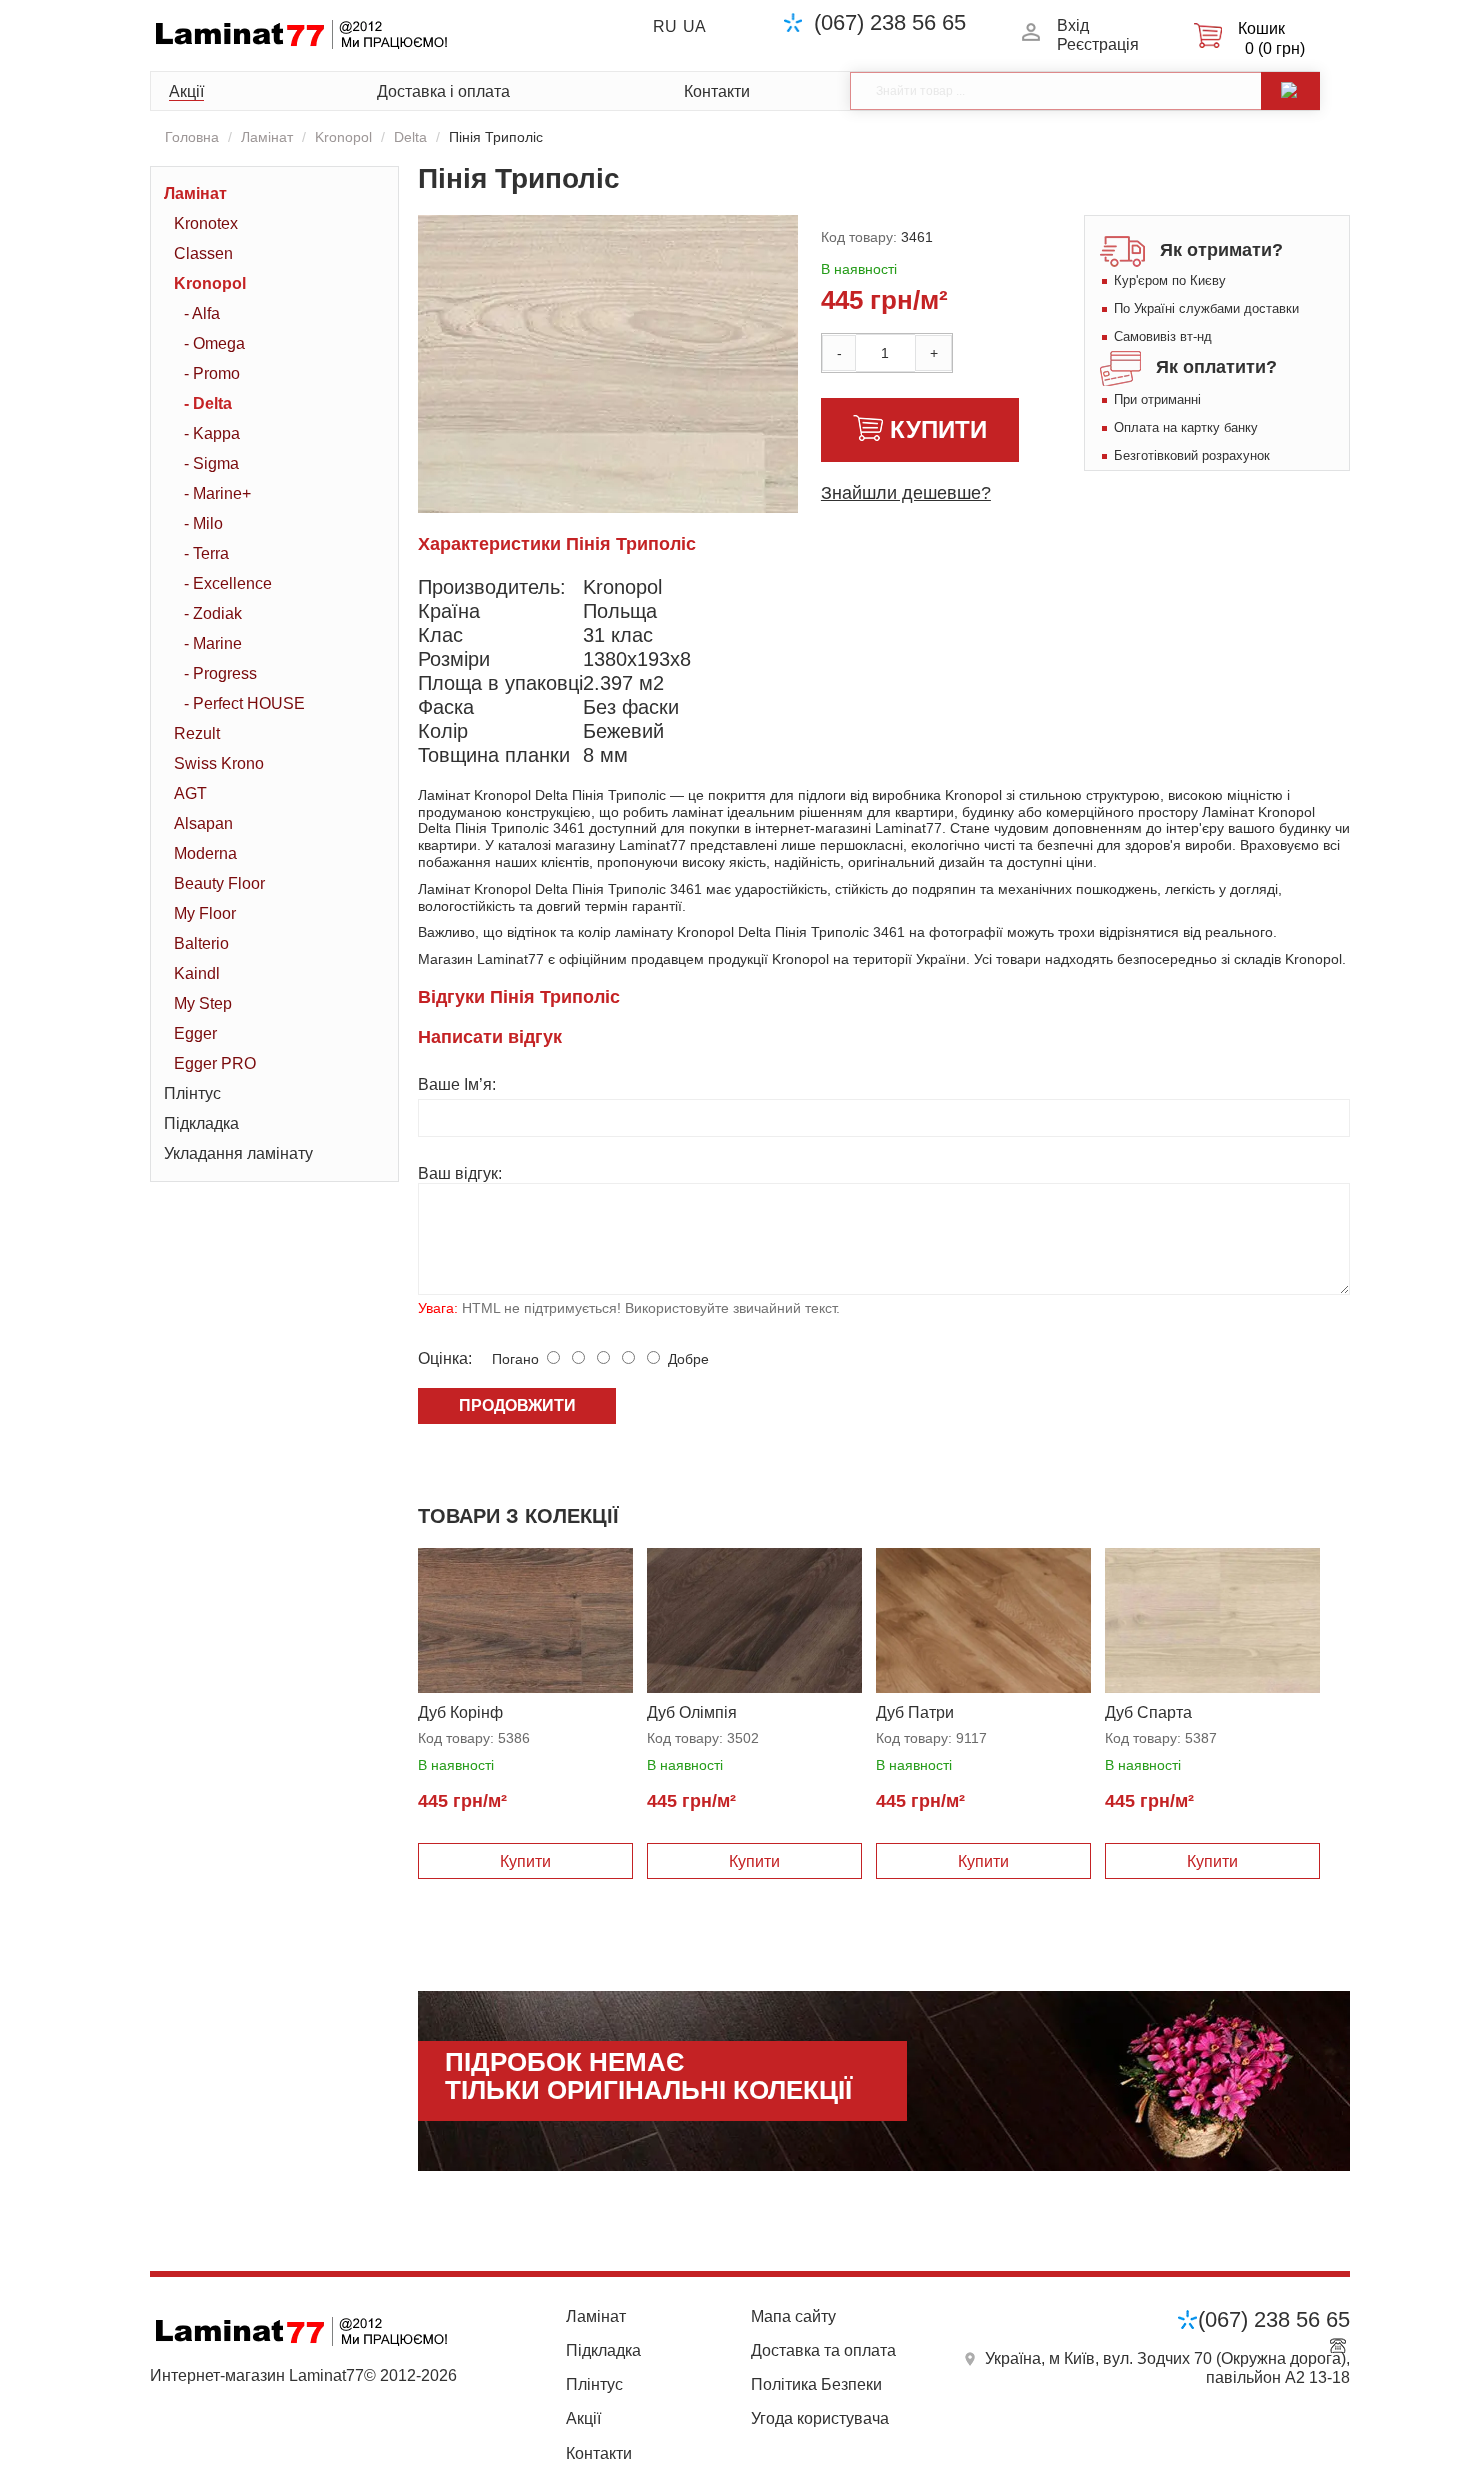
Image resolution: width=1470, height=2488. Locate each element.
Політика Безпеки (816, 2384)
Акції (186, 91)
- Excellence (228, 583)
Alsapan (203, 823)
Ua (694, 26)
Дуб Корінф (460, 1712)
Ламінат (267, 137)
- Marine (213, 643)
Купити (938, 429)
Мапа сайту (793, 2316)
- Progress (220, 673)
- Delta (208, 403)
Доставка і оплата (443, 91)
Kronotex (206, 223)
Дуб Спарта (1148, 1712)
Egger (195, 1033)
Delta (410, 137)
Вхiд (1073, 25)
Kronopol (343, 137)
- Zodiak (213, 613)
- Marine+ (217, 493)
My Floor (205, 913)
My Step (203, 1003)
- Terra (206, 553)
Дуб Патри (915, 1712)
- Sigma (211, 463)
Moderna (205, 853)
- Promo (212, 373)
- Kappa (212, 433)
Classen (203, 253)
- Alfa (202, 313)
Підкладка (201, 1123)
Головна (192, 137)
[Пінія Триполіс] (693, 488)
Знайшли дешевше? (906, 493)
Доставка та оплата (823, 2350)
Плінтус (192, 1093)
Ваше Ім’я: (457, 1084)
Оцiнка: (445, 1358)
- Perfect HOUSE (244, 703)
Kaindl (197, 973)
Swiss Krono (219, 763)
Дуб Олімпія (692, 1712)
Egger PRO (215, 1063)
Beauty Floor (219, 883)
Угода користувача (820, 2418)
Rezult (197, 733)
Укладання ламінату (238, 1153)
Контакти (717, 91)
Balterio (201, 943)
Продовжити (517, 1405)
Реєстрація (1098, 44)
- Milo (203, 523)
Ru (665, 26)
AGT (190, 793)
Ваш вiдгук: (460, 1173)
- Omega (214, 343)
